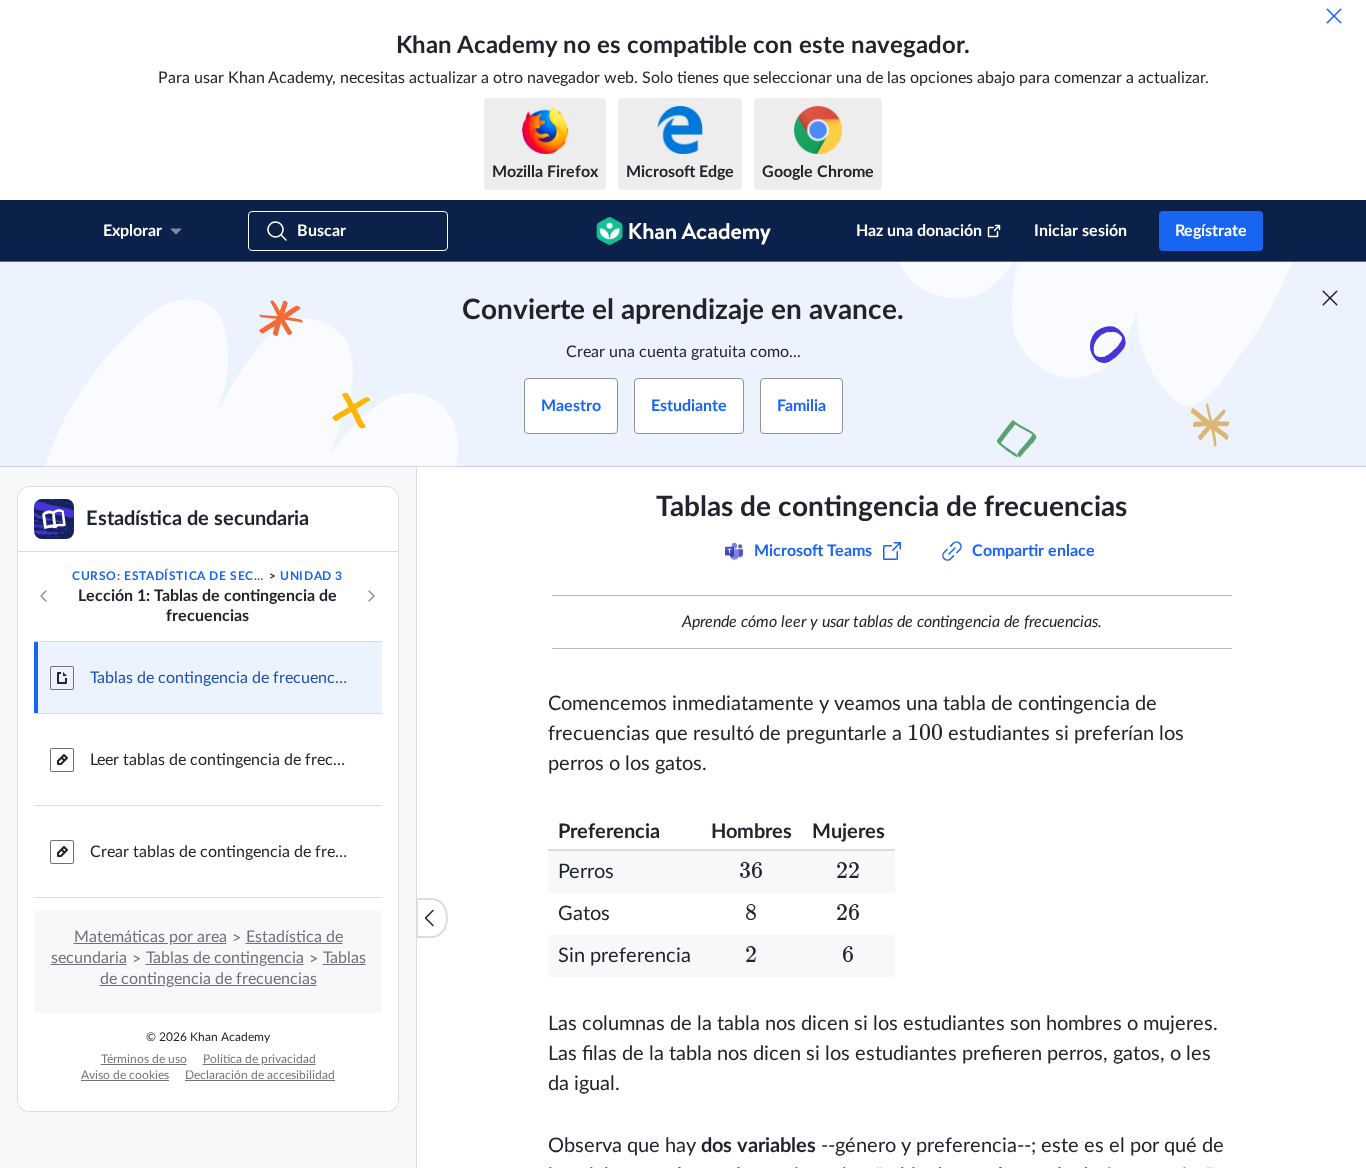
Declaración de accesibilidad (260, 1075)
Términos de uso (144, 1059)
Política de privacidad (259, 1059)
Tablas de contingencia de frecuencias (220, 678)
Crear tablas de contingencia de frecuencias (220, 852)
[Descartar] (1334, 16)
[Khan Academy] (683, 231)
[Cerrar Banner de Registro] (1330, 298)
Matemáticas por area (150, 937)
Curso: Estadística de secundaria (168, 576)
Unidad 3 (311, 576)
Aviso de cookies (125, 1075)
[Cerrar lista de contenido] (432, 918)
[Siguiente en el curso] (371, 596)
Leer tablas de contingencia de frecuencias (220, 760)
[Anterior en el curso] (44, 596)
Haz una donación (919, 231)
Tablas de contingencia (225, 958)
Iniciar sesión (1080, 231)
